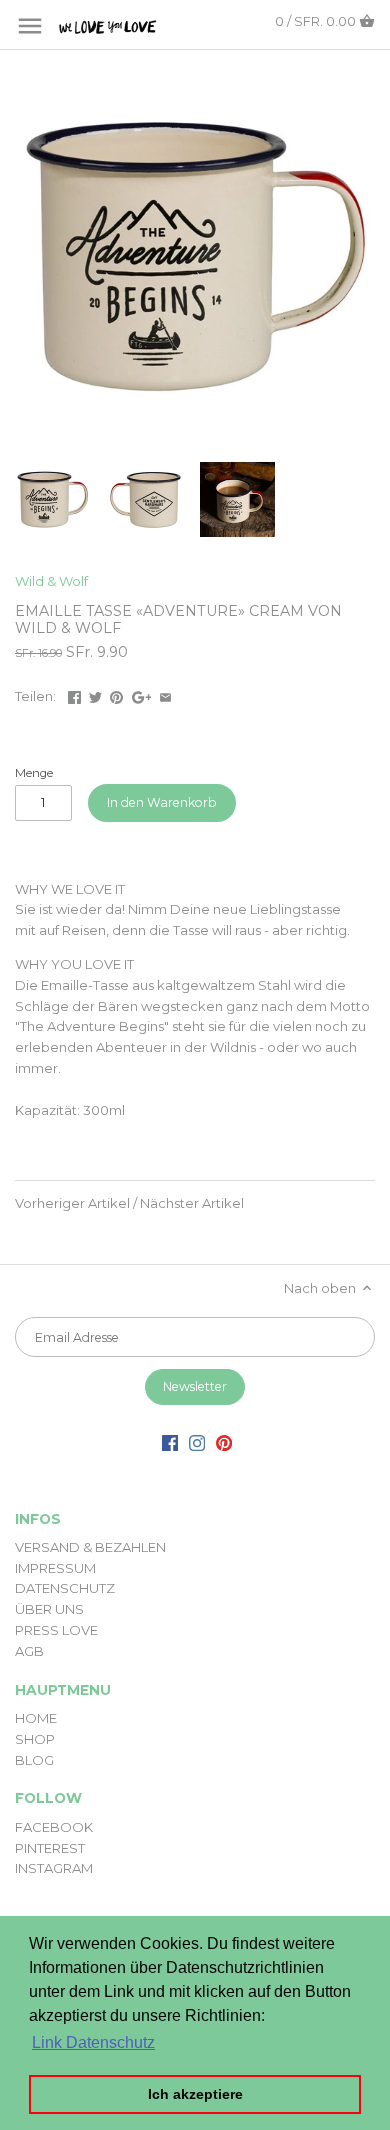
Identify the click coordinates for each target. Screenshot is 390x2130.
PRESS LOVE (56, 1630)
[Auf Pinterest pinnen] (116, 694)
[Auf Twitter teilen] (95, 694)
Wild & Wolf (51, 581)
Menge (34, 773)
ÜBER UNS (49, 1609)
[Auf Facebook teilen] (74, 694)
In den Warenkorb (162, 802)
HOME (36, 1718)
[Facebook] (170, 1442)
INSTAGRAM (54, 1868)
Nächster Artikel (192, 1203)
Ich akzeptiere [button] (195, 2094)
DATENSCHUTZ (65, 1588)
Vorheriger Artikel (72, 1203)
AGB (29, 1651)
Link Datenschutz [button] (93, 2042)
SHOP (35, 1739)
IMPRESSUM (55, 1568)
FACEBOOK (54, 1827)
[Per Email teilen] (165, 694)
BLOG (34, 1760)
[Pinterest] (224, 1442)
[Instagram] (197, 1442)
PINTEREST (50, 1848)
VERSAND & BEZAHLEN (90, 1547)
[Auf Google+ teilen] (142, 694)
